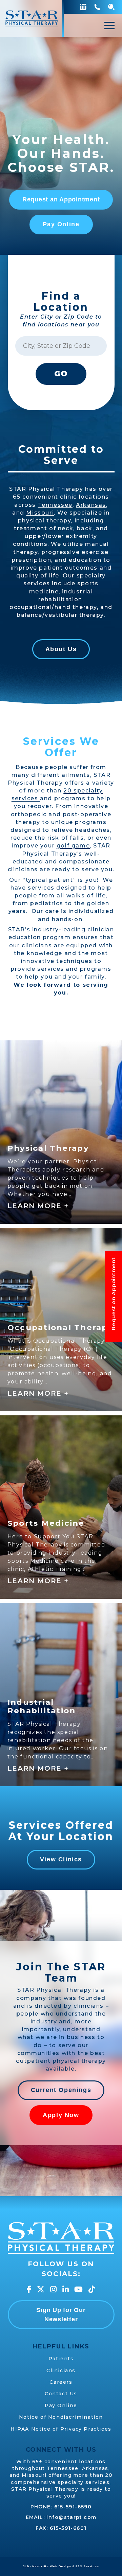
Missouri (40, 513)
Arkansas (91, 505)
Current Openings (61, 2090)
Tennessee (55, 505)
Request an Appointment (61, 199)
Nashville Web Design (52, 2566)
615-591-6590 (73, 2507)
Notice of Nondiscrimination (61, 2417)
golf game (73, 846)
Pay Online (61, 224)
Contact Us (61, 2394)
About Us (61, 649)
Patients (61, 2359)
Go (61, 374)
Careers (61, 2382)
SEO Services (87, 2566)
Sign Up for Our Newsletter (61, 2315)
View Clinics (61, 1859)
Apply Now (61, 2115)
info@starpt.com (71, 2517)
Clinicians (61, 2371)
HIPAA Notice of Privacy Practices (61, 2429)
